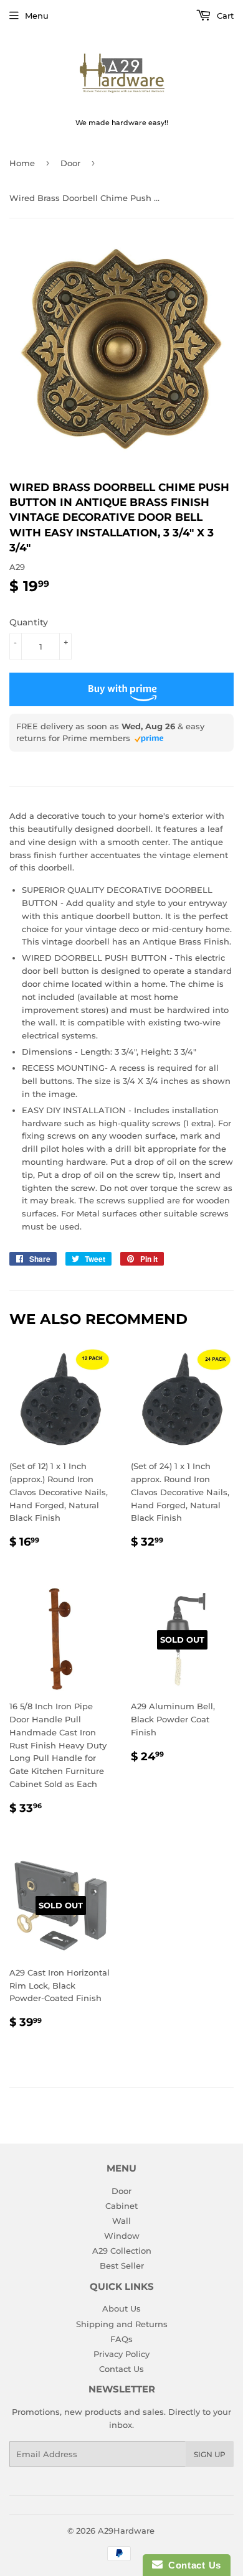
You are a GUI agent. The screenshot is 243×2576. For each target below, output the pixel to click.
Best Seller (122, 2266)
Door (70, 163)
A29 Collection (122, 2251)
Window (122, 2236)
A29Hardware (126, 2531)
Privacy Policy (121, 2354)
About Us (121, 2308)
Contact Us (121, 2369)
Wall (121, 2221)
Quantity (29, 622)
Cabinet (121, 2206)
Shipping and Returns (122, 2324)
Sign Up (210, 2454)
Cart (224, 16)
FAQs (121, 2339)
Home (22, 163)
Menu (37, 16)
